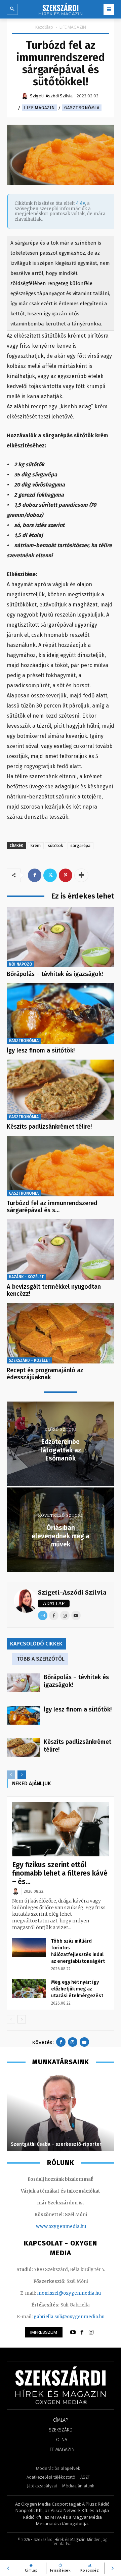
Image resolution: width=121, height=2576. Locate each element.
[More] (81, 875)
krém (36, 845)
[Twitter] (50, 875)
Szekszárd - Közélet (29, 1360)
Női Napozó (21, 964)
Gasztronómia (82, 108)
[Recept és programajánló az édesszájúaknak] (61, 1333)
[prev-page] (11, 1775)
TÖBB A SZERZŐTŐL (41, 1659)
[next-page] (22, 1775)
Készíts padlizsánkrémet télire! (49, 1127)
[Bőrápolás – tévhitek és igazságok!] (61, 937)
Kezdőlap (44, 27)
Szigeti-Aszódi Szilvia (72, 1592)
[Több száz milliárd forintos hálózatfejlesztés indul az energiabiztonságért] (29, 1947)
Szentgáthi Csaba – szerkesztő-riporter (56, 2144)
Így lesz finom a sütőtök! (41, 1050)
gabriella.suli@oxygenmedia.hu (69, 2317)
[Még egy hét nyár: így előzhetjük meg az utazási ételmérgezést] (29, 1988)
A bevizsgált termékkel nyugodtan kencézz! (54, 1290)
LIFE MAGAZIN (73, 27)
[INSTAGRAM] (91, 2332)
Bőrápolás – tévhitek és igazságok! (55, 974)
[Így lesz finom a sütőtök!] (61, 1013)
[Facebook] (35, 875)
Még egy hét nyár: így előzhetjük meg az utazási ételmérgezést (77, 1989)
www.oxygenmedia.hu (61, 2226)
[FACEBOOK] (82, 2332)
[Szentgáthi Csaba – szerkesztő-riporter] (61, 2112)
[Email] (43, 1615)
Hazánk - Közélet (26, 1277)
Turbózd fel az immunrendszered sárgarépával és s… (52, 1207)
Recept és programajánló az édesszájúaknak (45, 1374)
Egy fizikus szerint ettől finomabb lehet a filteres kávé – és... (60, 1873)
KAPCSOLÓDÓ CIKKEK (36, 1644)
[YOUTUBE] (73, 2332)
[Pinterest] (66, 875)
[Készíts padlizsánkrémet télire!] (61, 1090)
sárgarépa (80, 845)
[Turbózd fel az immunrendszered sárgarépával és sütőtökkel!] (61, 1166)
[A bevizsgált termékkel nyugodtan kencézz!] (61, 1250)
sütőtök (56, 845)
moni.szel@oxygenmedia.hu (69, 2293)
